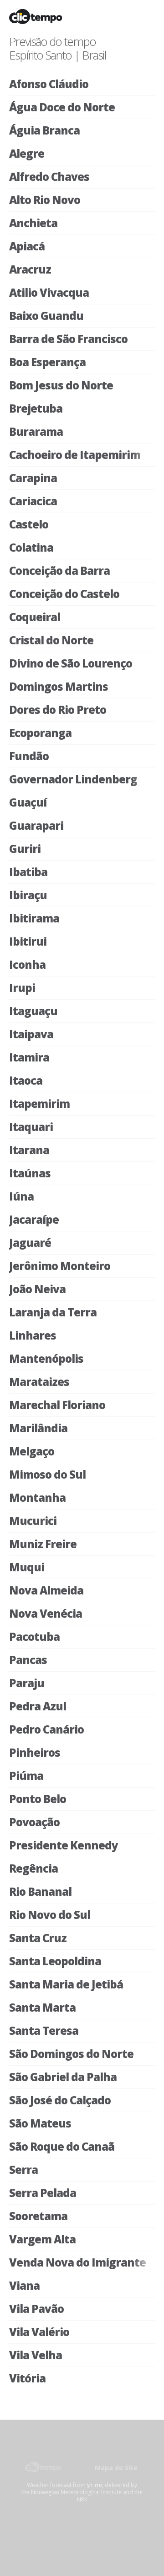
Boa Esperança (47, 362)
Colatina (31, 547)
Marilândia (38, 1428)
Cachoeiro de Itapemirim (75, 455)
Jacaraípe (34, 1219)
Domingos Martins (59, 686)
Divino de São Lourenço (71, 663)
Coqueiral (35, 617)
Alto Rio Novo (45, 200)
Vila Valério (39, 2332)
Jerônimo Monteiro (60, 1266)
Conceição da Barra (59, 571)
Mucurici (33, 1521)
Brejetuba (36, 408)
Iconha (27, 964)
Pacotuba (34, 1637)
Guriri (25, 849)
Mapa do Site (116, 2468)
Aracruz (30, 269)
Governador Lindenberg (73, 779)
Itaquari (31, 1127)
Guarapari (36, 825)
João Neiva (37, 1289)
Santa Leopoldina (55, 1961)
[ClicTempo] (47, 2473)
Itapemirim (39, 1104)
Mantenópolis (46, 1358)
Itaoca (26, 1080)
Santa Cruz (38, 1938)
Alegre (27, 153)
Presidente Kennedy (64, 1845)
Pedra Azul (38, 1706)
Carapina (33, 478)
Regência (33, 1868)
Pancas (28, 1660)
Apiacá (27, 246)
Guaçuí (28, 802)
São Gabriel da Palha (63, 2077)
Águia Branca (44, 130)
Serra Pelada (43, 2193)
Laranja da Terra (53, 1312)
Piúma (26, 1776)
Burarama (36, 431)
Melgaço (32, 1451)
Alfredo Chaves (49, 177)
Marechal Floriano (57, 1405)
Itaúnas (30, 1173)
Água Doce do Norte (62, 107)
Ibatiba (28, 872)
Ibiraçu (28, 895)
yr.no (95, 2485)
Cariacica (33, 501)
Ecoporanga (40, 733)
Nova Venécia (46, 1613)
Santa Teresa (44, 2030)
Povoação (34, 1822)
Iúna (21, 1196)
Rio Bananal (40, 1891)
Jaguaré (30, 1243)
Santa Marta (42, 2007)
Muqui (27, 1567)
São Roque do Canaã (62, 2146)
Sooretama (38, 2216)
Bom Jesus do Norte (61, 385)
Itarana (29, 1150)
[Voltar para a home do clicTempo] (48, 20)
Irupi (22, 988)
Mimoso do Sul (47, 1474)
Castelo (29, 524)
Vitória (27, 2378)
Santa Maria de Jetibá (66, 1984)
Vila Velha (36, 2355)
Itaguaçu (33, 1011)
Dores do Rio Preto (58, 710)
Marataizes (39, 1382)
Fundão (29, 756)
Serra (23, 2170)
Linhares (33, 1335)
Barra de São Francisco (68, 339)
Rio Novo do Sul (50, 1915)
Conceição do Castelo (64, 594)
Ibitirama (34, 918)
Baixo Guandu (46, 316)
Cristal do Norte (51, 640)
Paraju (27, 1683)
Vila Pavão (36, 2309)
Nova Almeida (46, 1590)
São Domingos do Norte (71, 2054)
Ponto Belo (38, 1799)
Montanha (37, 1497)
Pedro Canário (46, 1729)
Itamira (29, 1057)
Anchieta (33, 223)
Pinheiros (35, 1752)
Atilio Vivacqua (49, 292)
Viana (24, 2285)
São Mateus (40, 2123)
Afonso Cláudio (49, 84)
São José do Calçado (60, 2100)
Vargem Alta (42, 2239)
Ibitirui (28, 941)
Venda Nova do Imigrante (77, 2262)
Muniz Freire (43, 1544)
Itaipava (31, 1034)
